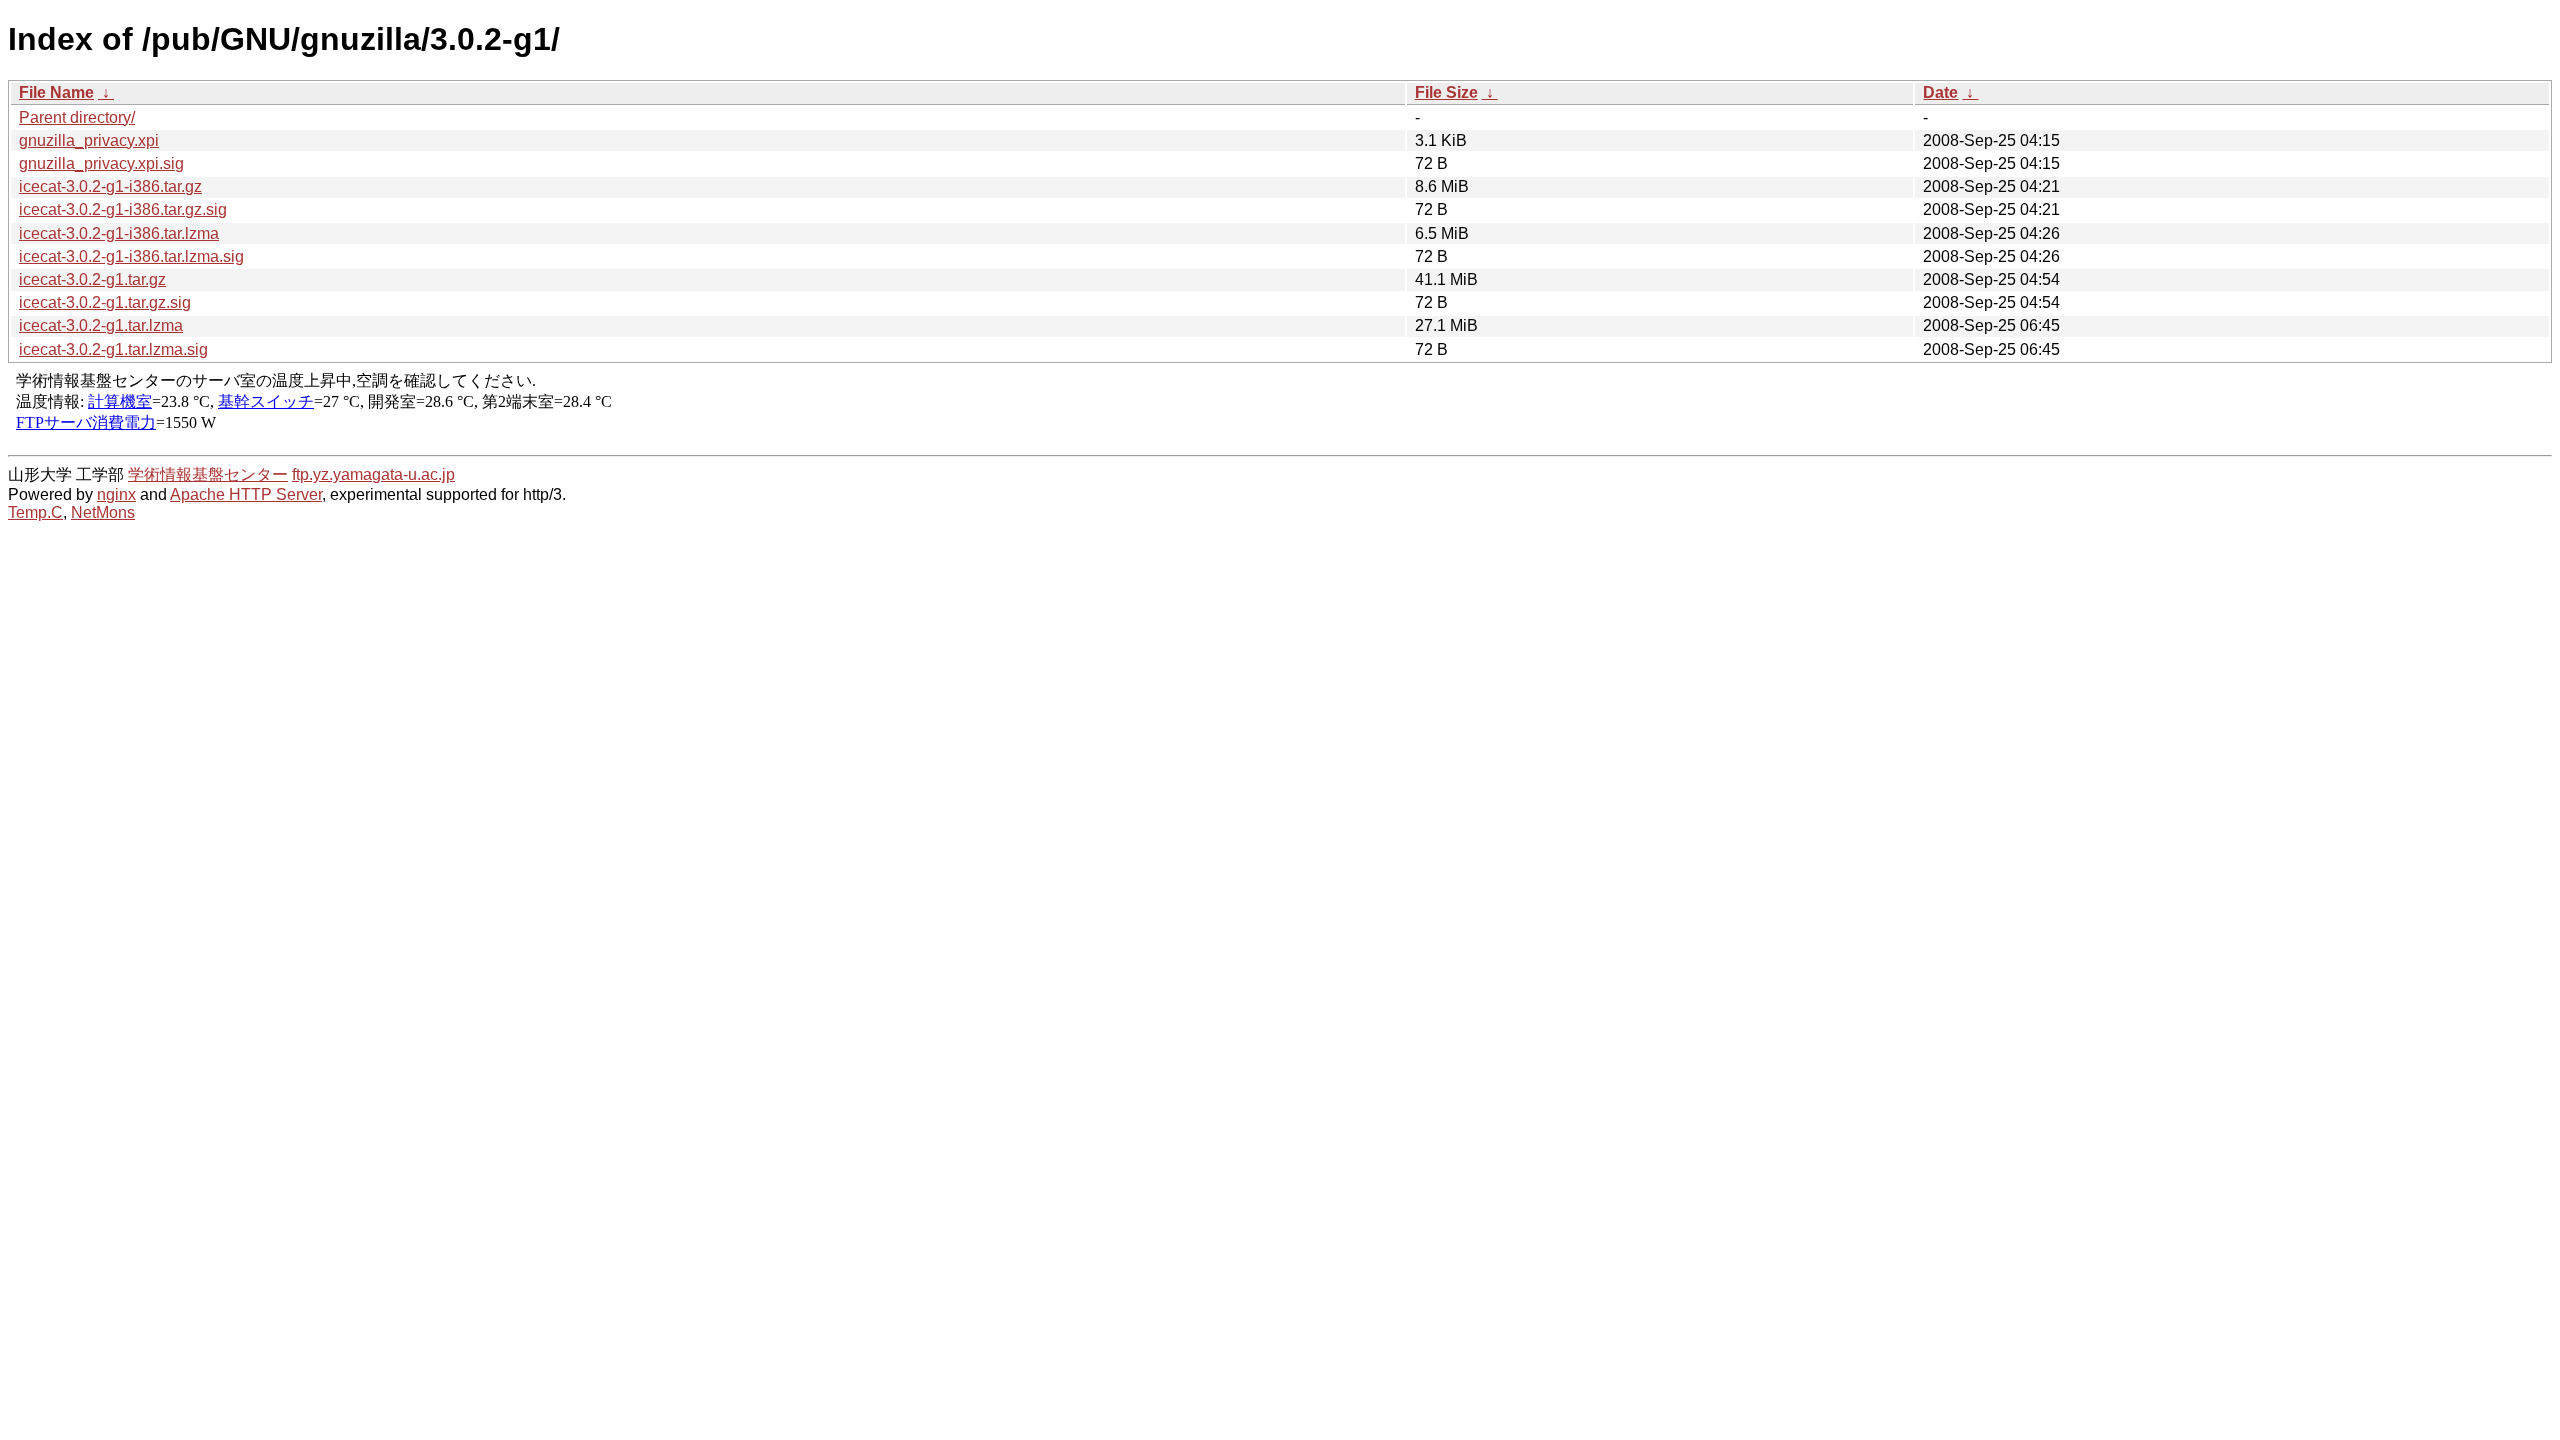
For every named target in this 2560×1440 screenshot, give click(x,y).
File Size (1446, 92)
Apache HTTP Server (246, 494)
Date (1940, 92)
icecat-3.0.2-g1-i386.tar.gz (110, 186)
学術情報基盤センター (208, 474)
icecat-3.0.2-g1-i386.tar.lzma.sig (131, 256)
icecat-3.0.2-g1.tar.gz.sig (105, 302)
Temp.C (35, 512)
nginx (116, 494)
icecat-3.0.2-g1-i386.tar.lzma (119, 233)
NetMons (103, 512)
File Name (56, 92)
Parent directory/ (77, 117)
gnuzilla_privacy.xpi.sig (101, 163)
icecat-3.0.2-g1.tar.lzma (101, 325)
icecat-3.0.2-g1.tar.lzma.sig (113, 349)
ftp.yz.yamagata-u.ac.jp (373, 474)
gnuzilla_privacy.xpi (89, 140)
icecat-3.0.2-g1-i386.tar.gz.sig (123, 209)
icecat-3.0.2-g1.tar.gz (92, 279)
